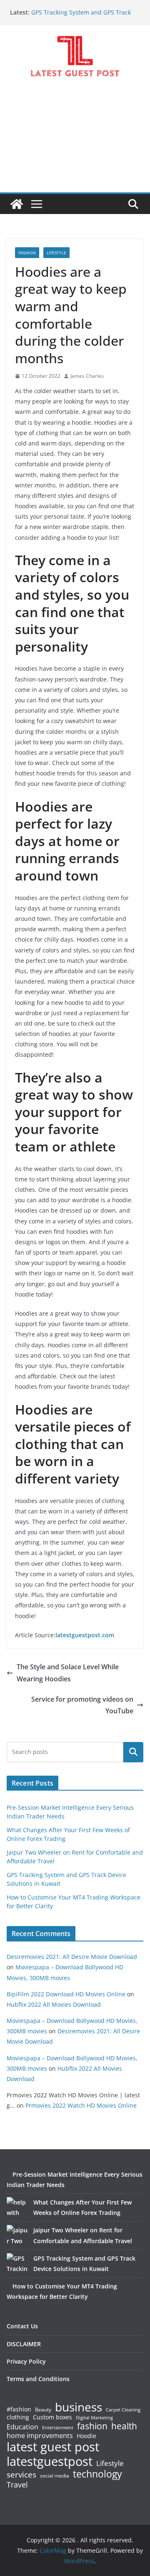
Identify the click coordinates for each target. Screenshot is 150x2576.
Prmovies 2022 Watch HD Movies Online (81, 2105)
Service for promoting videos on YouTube (82, 1705)
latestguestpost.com (85, 1635)
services (21, 2474)
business (79, 2407)
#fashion (19, 2409)
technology (97, 2474)
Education (22, 2427)
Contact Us (22, 2326)
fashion (92, 2426)
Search (133, 1752)
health (124, 2426)
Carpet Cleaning (123, 2410)
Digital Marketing (94, 2418)
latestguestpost (50, 2461)
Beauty (43, 2410)
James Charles (87, 376)
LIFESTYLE (56, 253)
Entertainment (58, 2428)
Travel (17, 2485)
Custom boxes (52, 2417)
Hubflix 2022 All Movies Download (54, 2004)
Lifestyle (110, 2464)
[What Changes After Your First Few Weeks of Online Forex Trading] (17, 2207)
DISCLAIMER (24, 2344)
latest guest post (53, 2447)
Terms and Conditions (38, 2379)
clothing (18, 2417)
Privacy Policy (26, 2361)
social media (55, 2476)
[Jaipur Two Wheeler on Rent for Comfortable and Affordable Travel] (17, 2235)
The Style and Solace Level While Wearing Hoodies (68, 1673)
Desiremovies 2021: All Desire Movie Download (72, 1957)
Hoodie (86, 2436)
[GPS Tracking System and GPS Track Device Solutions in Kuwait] (17, 2264)
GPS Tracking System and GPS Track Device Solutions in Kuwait (81, 16)
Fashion (27, 253)
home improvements (40, 2436)
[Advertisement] (75, 142)
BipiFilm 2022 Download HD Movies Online (66, 1994)
